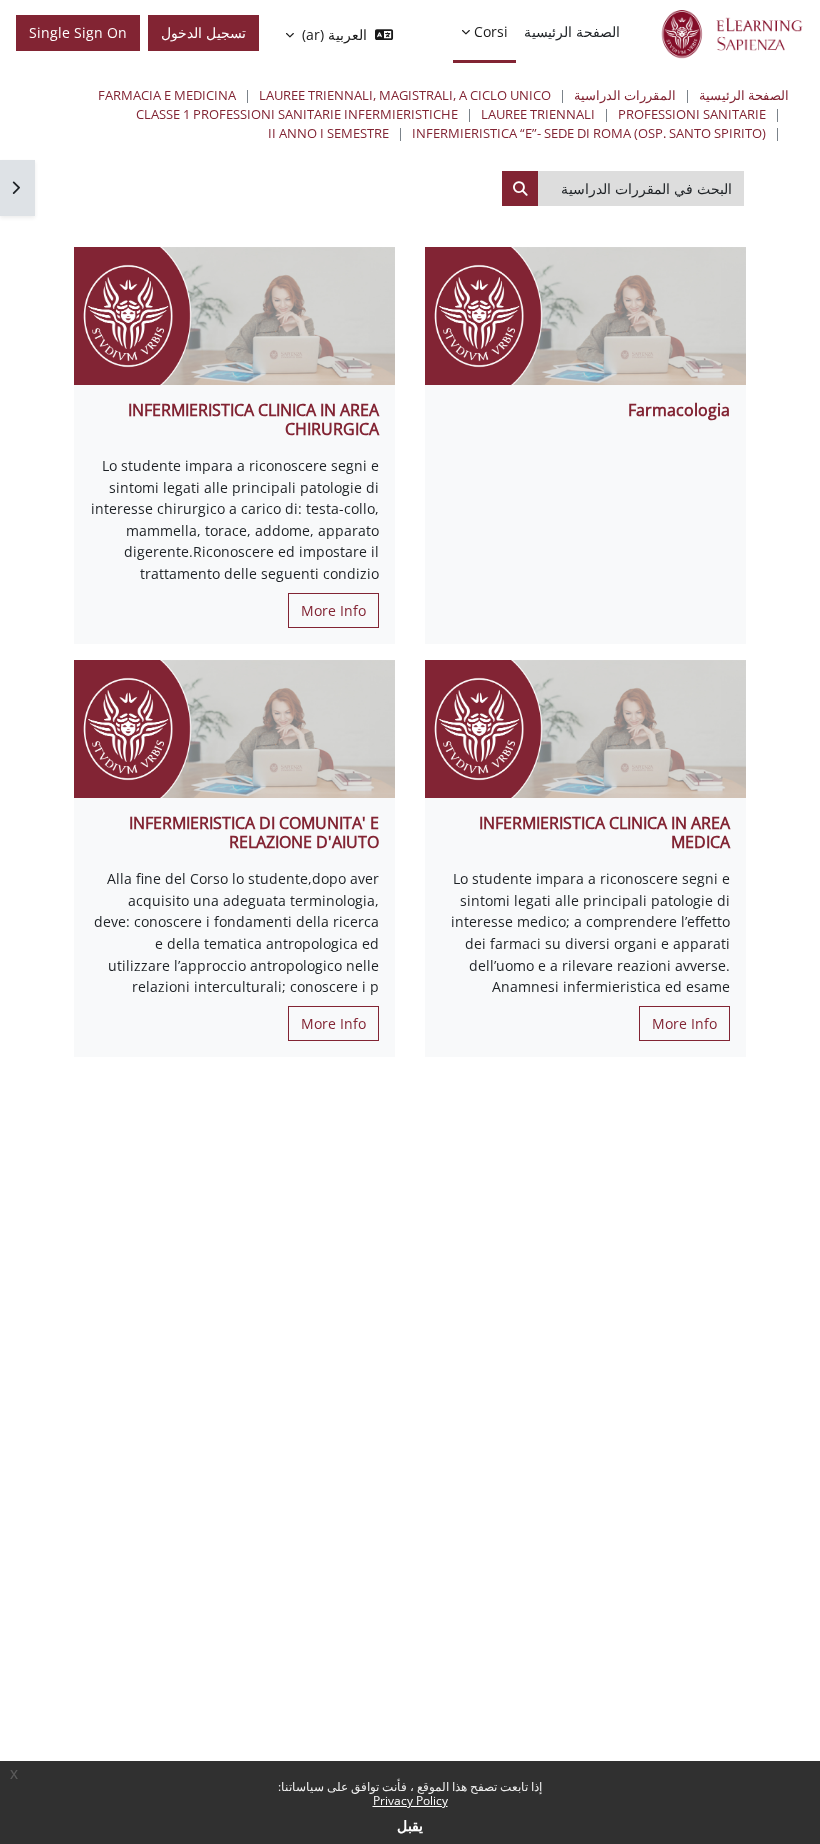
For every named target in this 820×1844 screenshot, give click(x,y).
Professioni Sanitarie (692, 114)
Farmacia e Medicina (167, 95)
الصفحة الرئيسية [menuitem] (572, 31)
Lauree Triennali (538, 114)
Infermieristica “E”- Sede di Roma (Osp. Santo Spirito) (589, 133)
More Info (333, 610)
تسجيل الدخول (203, 32)
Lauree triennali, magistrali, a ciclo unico (405, 95)
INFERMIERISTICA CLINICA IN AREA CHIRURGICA (253, 419)
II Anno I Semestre (328, 133)
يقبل (410, 1825)
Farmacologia (679, 410)
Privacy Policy (410, 1800)
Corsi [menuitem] (491, 31)
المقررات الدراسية (625, 95)
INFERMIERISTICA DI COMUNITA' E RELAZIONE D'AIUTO (254, 832)
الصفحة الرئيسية (744, 95)
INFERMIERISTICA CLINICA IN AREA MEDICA (604, 832)
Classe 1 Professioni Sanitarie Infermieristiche (297, 114)
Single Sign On (78, 32)
